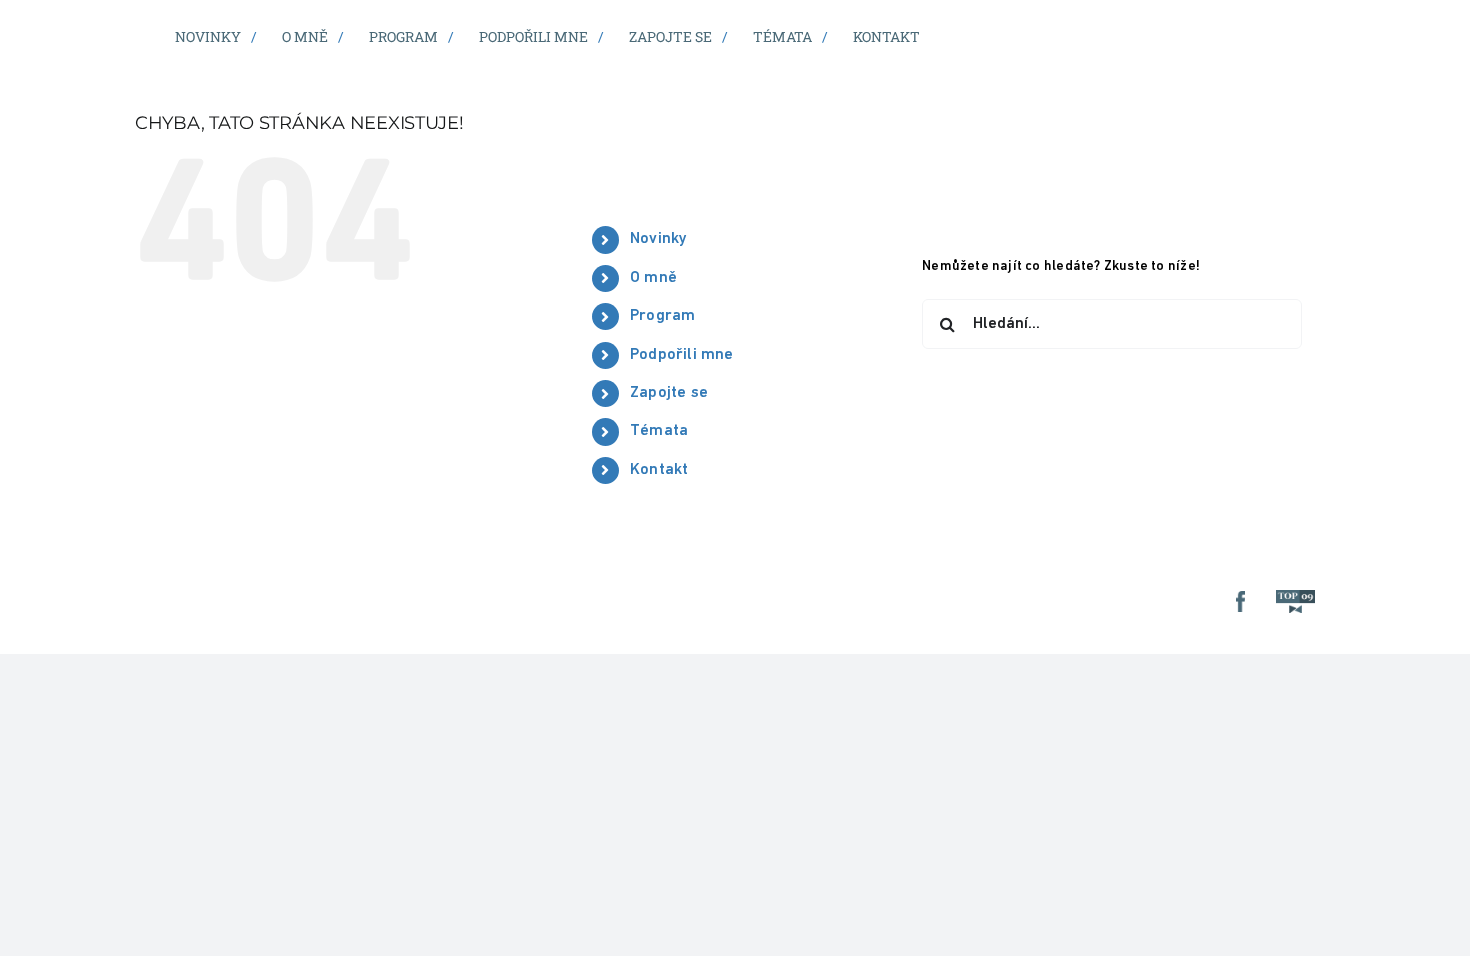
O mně (653, 278)
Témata (659, 431)
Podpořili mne (682, 355)
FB (1244, 601)
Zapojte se (669, 393)
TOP (1299, 601)
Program (662, 316)
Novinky (658, 239)
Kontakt (659, 470)
